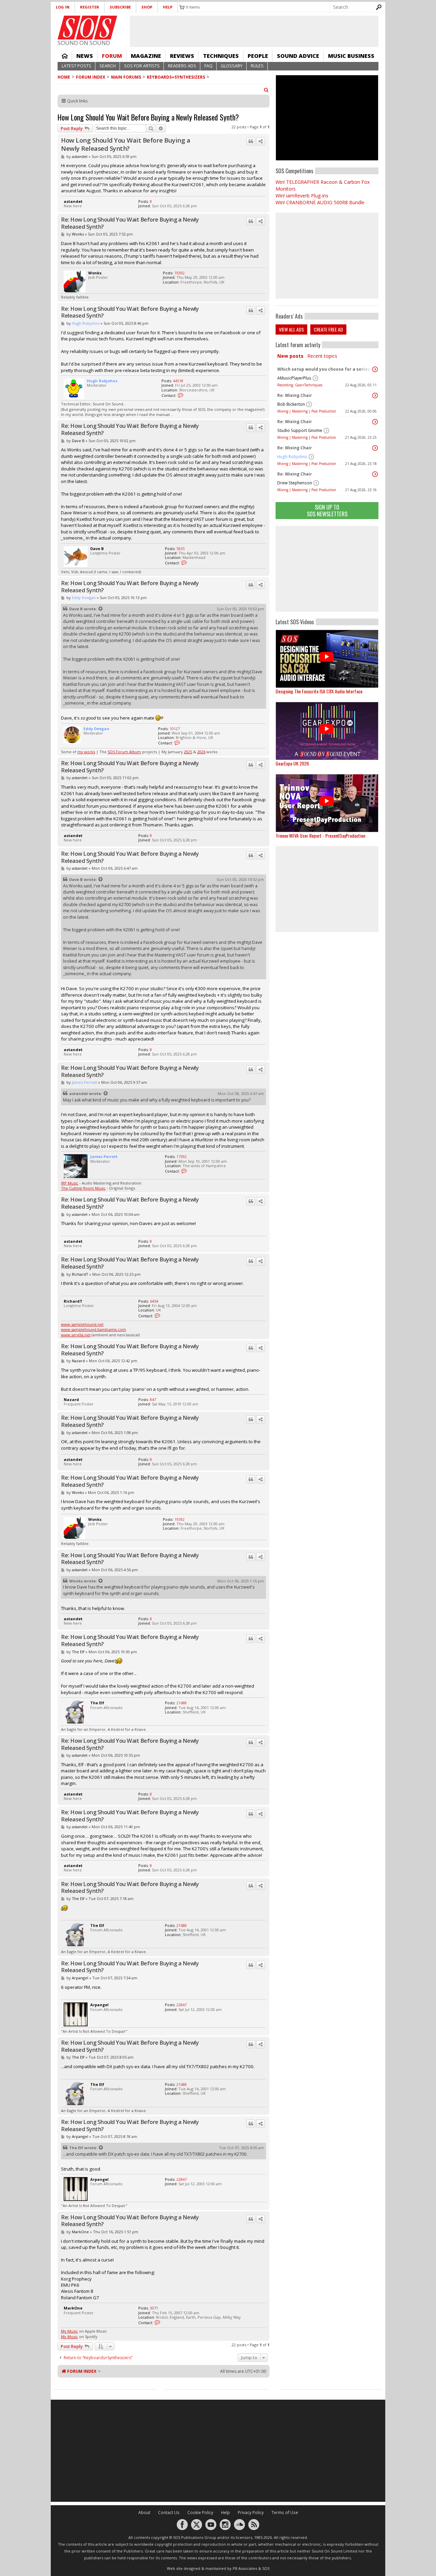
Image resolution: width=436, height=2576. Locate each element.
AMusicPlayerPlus (294, 378)
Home (65, 56)
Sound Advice (298, 56)
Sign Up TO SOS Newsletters (327, 510)
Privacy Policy (251, 2513)
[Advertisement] (327, 569)
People (258, 56)
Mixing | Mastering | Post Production (307, 411)
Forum (112, 56)
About (144, 2513)
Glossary (232, 66)
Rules (257, 66)
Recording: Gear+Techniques (300, 385)
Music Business (351, 56)
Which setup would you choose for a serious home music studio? (325, 369)
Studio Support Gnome (300, 430)
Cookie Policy (200, 2513)
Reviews (182, 56)
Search (108, 66)
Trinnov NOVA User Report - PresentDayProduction (320, 835)
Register (90, 7)
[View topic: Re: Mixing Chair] (375, 396)
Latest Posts (76, 66)
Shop (147, 7)
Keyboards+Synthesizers (176, 77)
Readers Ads (182, 66)
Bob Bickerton (291, 404)
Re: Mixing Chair (295, 395)
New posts (290, 356)
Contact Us (169, 2513)
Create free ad (328, 329)
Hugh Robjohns (292, 457)
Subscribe (120, 7)
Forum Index (91, 77)
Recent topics (322, 356)
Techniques (221, 56)
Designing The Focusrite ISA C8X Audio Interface (319, 691)
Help (168, 7)
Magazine (146, 56)
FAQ (208, 66)
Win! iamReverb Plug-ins (302, 196)
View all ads (291, 329)
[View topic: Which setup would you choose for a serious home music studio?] (375, 369)
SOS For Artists (142, 66)
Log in (63, 7)
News (85, 56)
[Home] (87, 28)
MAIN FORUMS (126, 77)
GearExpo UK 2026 (292, 763)
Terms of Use (285, 2513)
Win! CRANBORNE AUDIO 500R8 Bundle (320, 202)
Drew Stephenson (295, 483)
